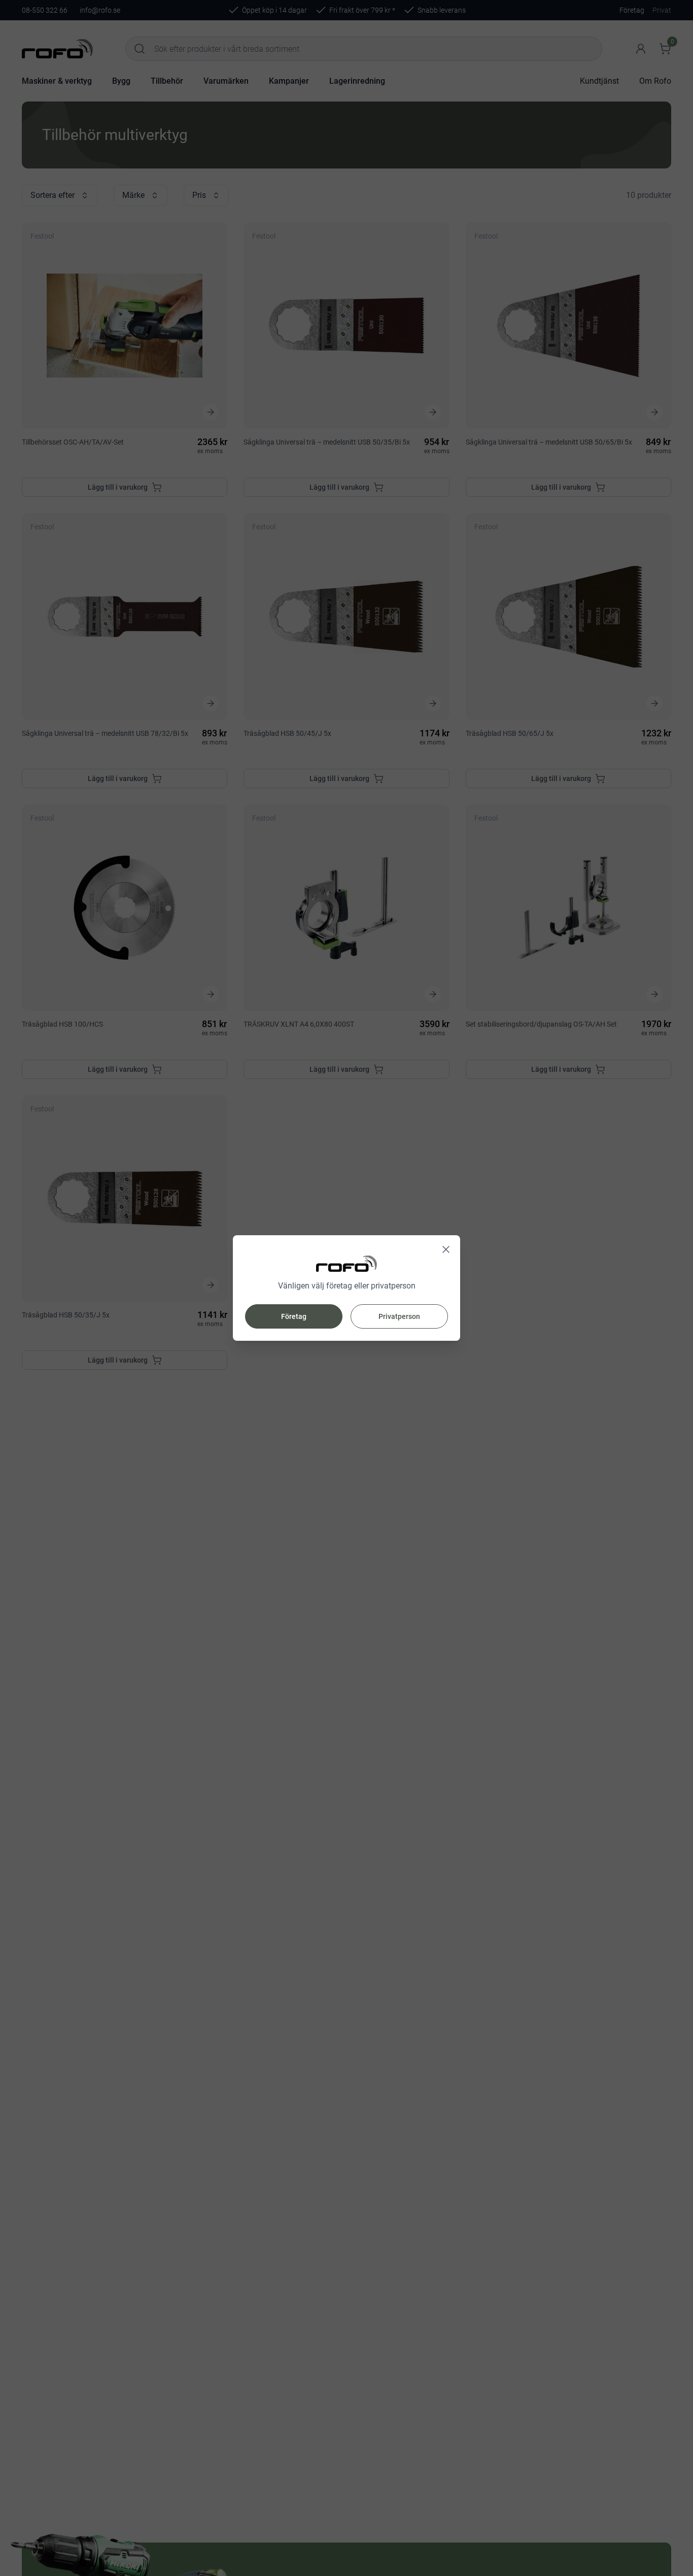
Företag (294, 1316)
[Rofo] (346, 1264)
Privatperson (399, 1316)
